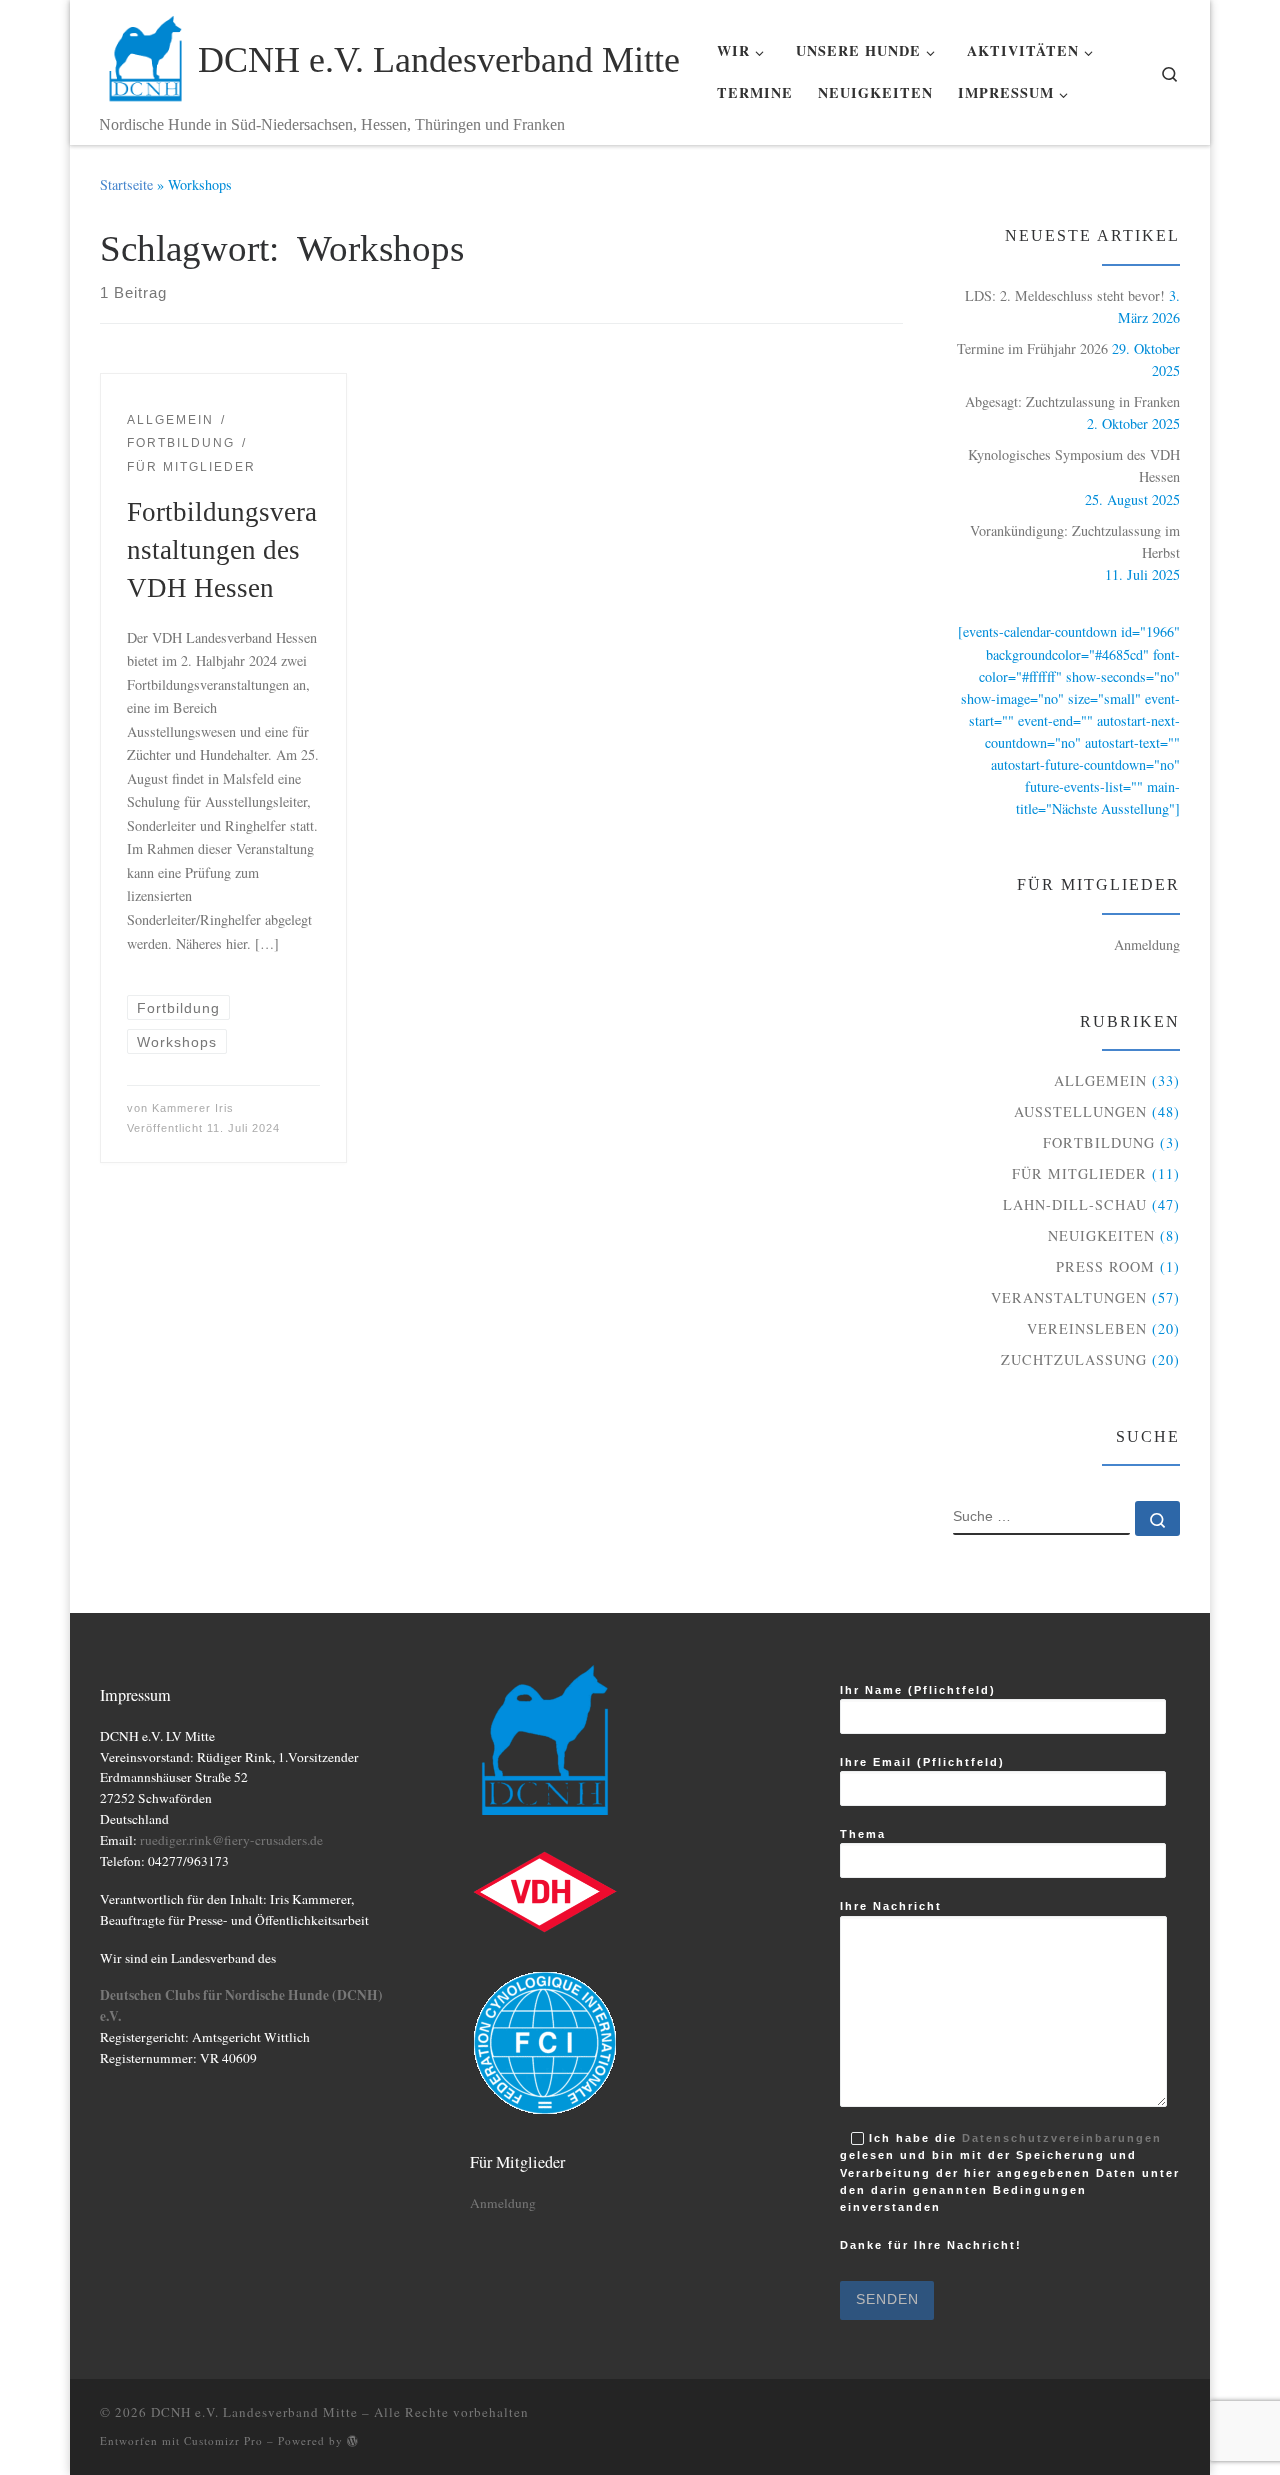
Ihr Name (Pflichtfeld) (918, 1690)
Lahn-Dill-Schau (1075, 1204)
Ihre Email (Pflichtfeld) (922, 1762)
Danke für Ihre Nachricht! (931, 2247)
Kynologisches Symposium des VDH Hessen (1074, 465)
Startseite (126, 184)
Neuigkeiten (1101, 1235)
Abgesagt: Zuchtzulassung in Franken (1072, 401)
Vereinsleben (1087, 1328)
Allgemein (1100, 1080)
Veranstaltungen (1069, 1297)
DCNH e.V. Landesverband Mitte (254, 2412)
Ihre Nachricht (891, 1906)
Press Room (1105, 1266)
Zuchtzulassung (1074, 1359)
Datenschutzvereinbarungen (1062, 2138)
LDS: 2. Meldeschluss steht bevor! (1065, 295)
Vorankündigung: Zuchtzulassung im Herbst (1075, 541)
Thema (863, 1834)
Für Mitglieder (1079, 1173)
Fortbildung (1099, 1142)
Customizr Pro (223, 2440)
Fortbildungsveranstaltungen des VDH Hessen (222, 550)
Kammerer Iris (193, 1108)
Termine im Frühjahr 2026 (1032, 348)
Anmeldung (1147, 944)
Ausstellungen (1080, 1111)
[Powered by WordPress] (353, 2440)
